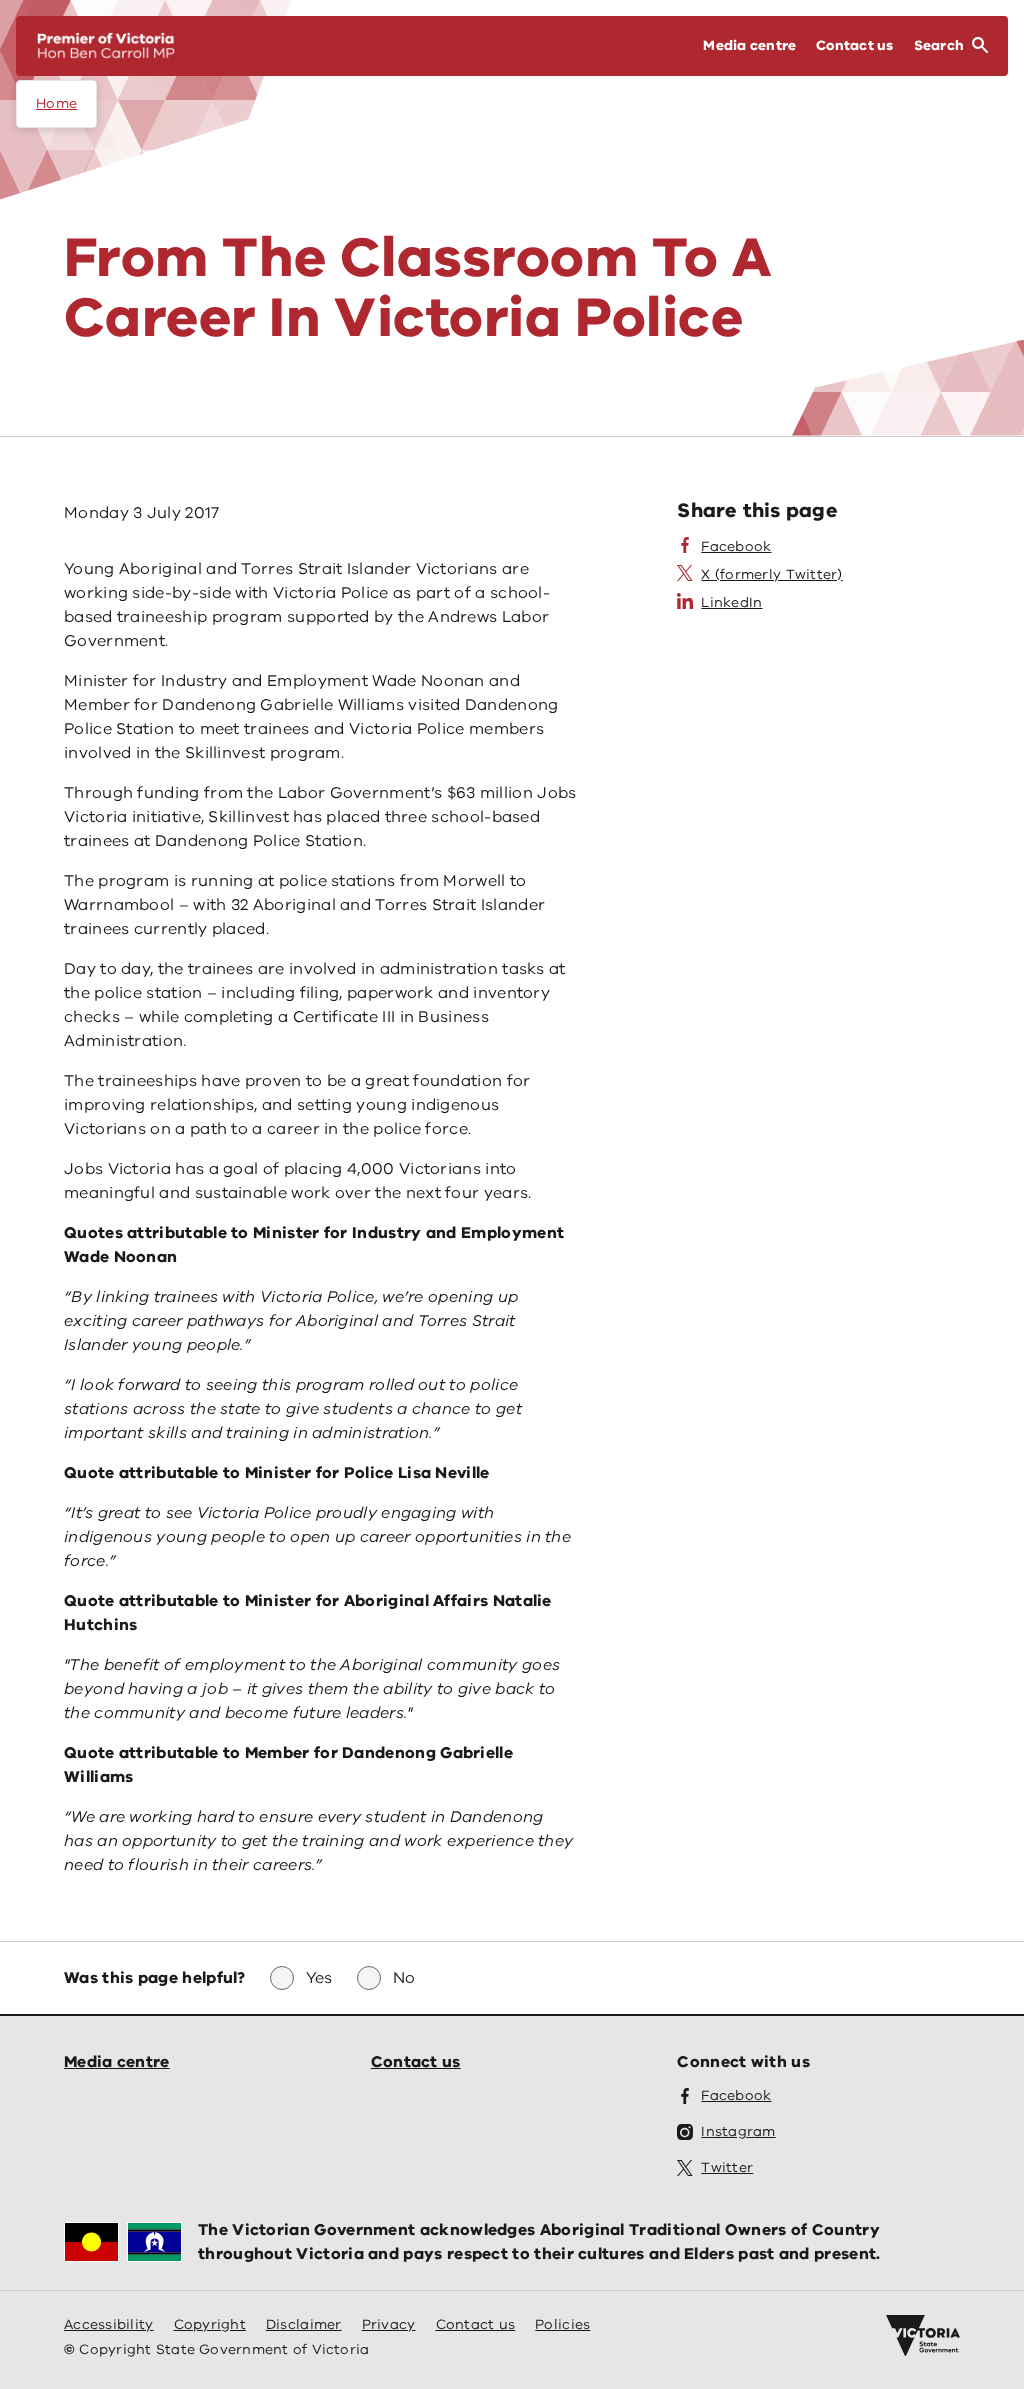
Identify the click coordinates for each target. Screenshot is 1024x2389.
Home (56, 103)
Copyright (210, 2324)
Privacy (389, 2324)
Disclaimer (304, 2324)
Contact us (416, 2062)
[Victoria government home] (923, 2336)
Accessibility (109, 2324)
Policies (562, 2324)
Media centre (117, 2062)
